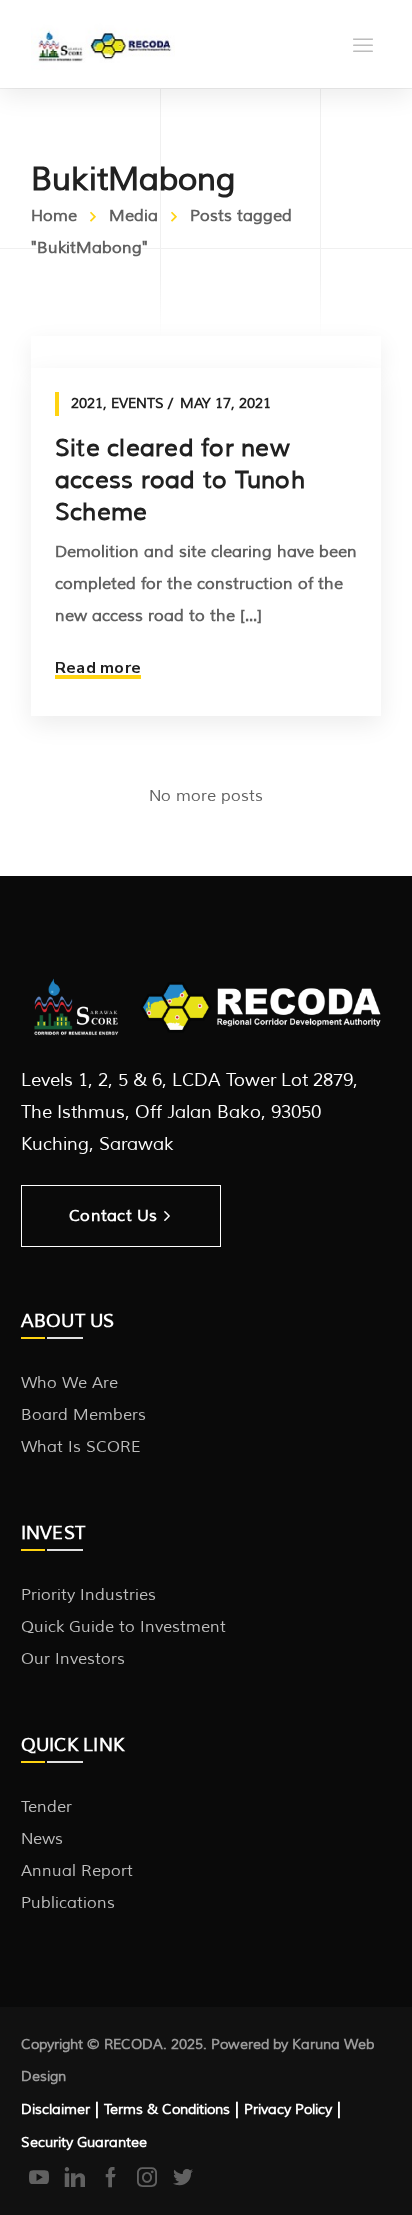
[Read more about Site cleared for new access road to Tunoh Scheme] (206, 352)
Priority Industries (88, 1595)
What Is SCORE (81, 1447)
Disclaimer (55, 2109)
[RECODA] (103, 44)
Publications (68, 1903)
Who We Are (69, 1383)
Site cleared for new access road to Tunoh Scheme (180, 480)
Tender (46, 1807)
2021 (87, 403)
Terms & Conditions (167, 2109)
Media (133, 216)
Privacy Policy (288, 2109)
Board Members (83, 1415)
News (42, 1839)
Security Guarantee (84, 2142)
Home (54, 216)
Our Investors (73, 1659)
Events (137, 403)
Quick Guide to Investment (123, 1627)
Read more (98, 668)
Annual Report (77, 1871)
